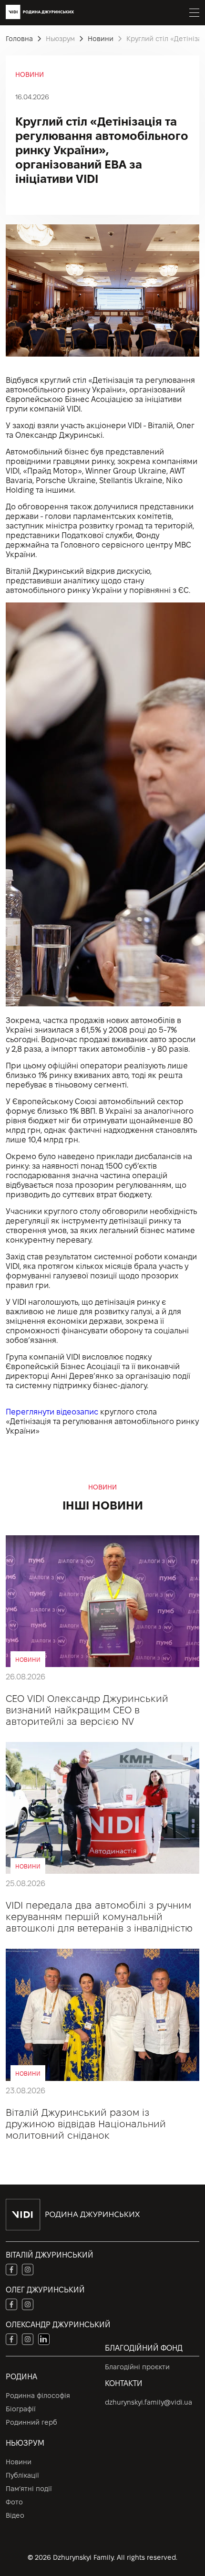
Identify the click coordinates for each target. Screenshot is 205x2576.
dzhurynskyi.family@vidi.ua (149, 2402)
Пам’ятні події (29, 2489)
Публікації (22, 2475)
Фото (14, 2502)
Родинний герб (31, 2422)
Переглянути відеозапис (52, 1412)
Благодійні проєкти (137, 2367)
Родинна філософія (38, 2396)
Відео (15, 2515)
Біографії (21, 2409)
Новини (19, 2462)
